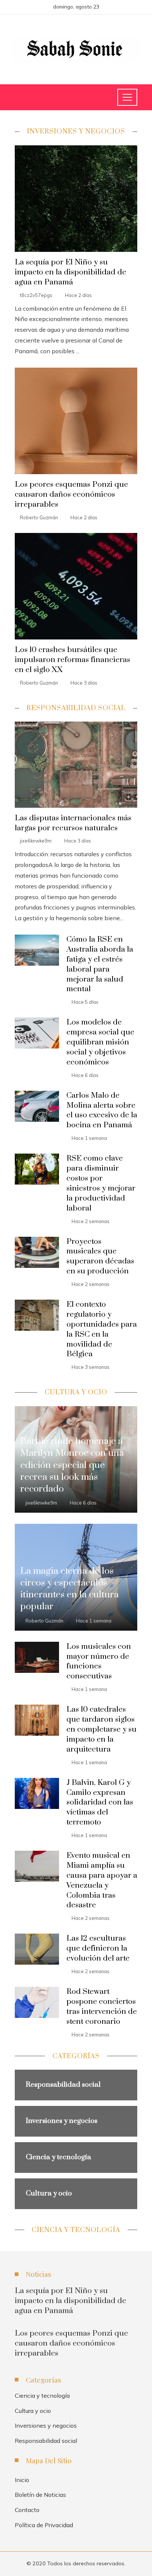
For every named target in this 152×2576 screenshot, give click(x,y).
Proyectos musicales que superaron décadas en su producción (100, 1257)
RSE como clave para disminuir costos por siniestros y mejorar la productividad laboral (101, 1183)
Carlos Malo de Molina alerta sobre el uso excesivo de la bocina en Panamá (102, 1110)
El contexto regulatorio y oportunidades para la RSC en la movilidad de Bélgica (102, 1329)
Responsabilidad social (46, 2441)
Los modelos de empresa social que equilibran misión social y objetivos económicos (100, 1042)
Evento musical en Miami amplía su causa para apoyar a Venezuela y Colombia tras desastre (102, 1880)
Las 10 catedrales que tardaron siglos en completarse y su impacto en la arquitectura (101, 1729)
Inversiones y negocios (46, 2425)
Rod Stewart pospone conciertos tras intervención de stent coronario (102, 2007)
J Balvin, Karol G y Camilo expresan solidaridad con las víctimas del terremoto (100, 1803)
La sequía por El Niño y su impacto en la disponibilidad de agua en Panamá (70, 272)
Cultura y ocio (33, 2411)
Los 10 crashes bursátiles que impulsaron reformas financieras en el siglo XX (72, 660)
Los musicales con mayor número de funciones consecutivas (99, 1662)
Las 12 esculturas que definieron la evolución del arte (98, 1948)
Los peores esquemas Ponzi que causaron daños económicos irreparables (71, 494)
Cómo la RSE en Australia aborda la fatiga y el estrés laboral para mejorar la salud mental (100, 964)
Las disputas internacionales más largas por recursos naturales (73, 823)
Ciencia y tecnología (42, 2396)
